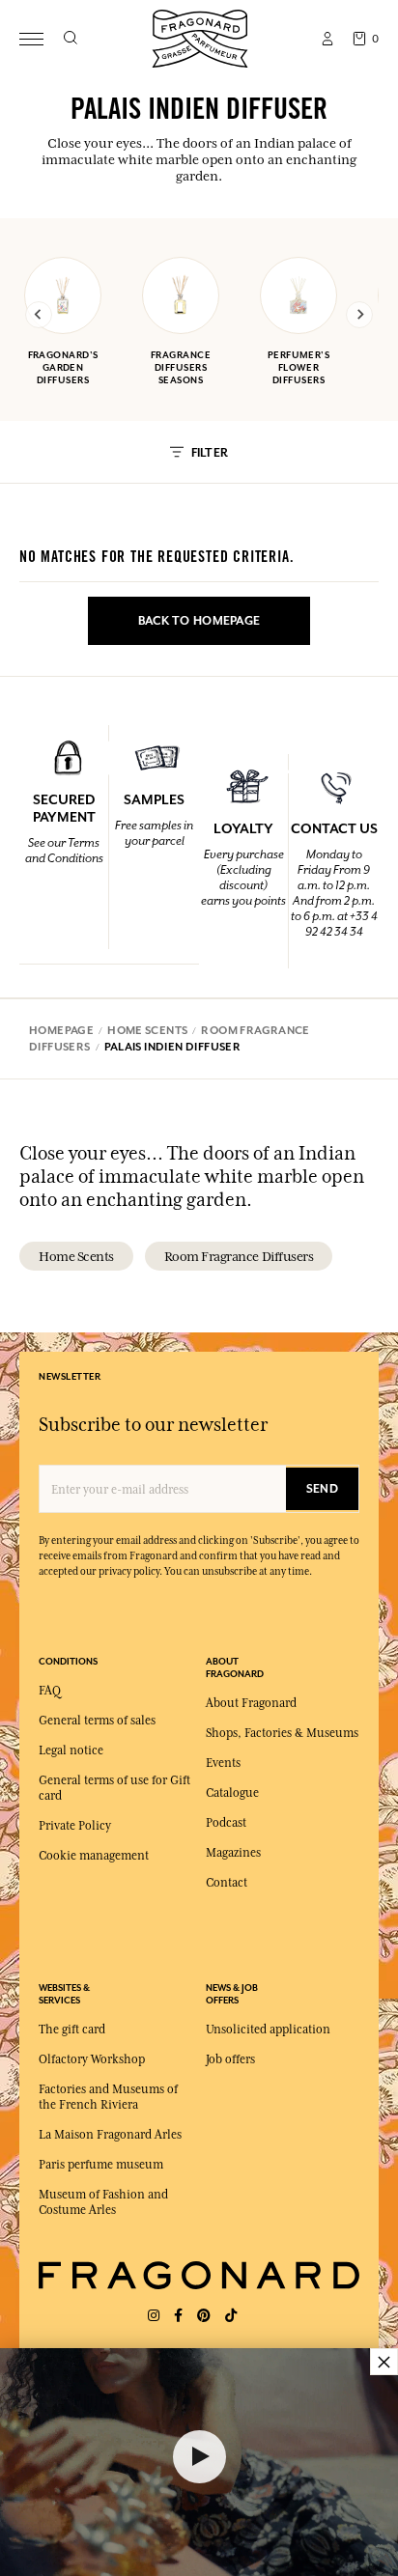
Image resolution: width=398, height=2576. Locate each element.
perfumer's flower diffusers (298, 367)
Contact (227, 1883)
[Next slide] (359, 315)
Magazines (233, 1853)
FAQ (50, 1691)
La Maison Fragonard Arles (110, 2135)
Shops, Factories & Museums (282, 1733)
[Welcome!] (200, 36)
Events (223, 1763)
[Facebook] (178, 2316)
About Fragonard (251, 1703)
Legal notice (71, 1750)
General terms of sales (97, 1721)
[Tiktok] (231, 2316)
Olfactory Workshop (92, 2059)
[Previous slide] (39, 315)
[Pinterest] (204, 2316)
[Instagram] (154, 2316)
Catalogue (232, 1793)
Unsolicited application (268, 2030)
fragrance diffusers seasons (181, 367)
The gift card (72, 2030)
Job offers (230, 2059)
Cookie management (94, 1856)
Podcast (226, 1823)
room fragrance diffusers (239, 1256)
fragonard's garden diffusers (63, 367)
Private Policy (75, 1826)
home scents (76, 1256)
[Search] (70, 39)
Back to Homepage (199, 621)
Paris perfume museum (101, 2165)
